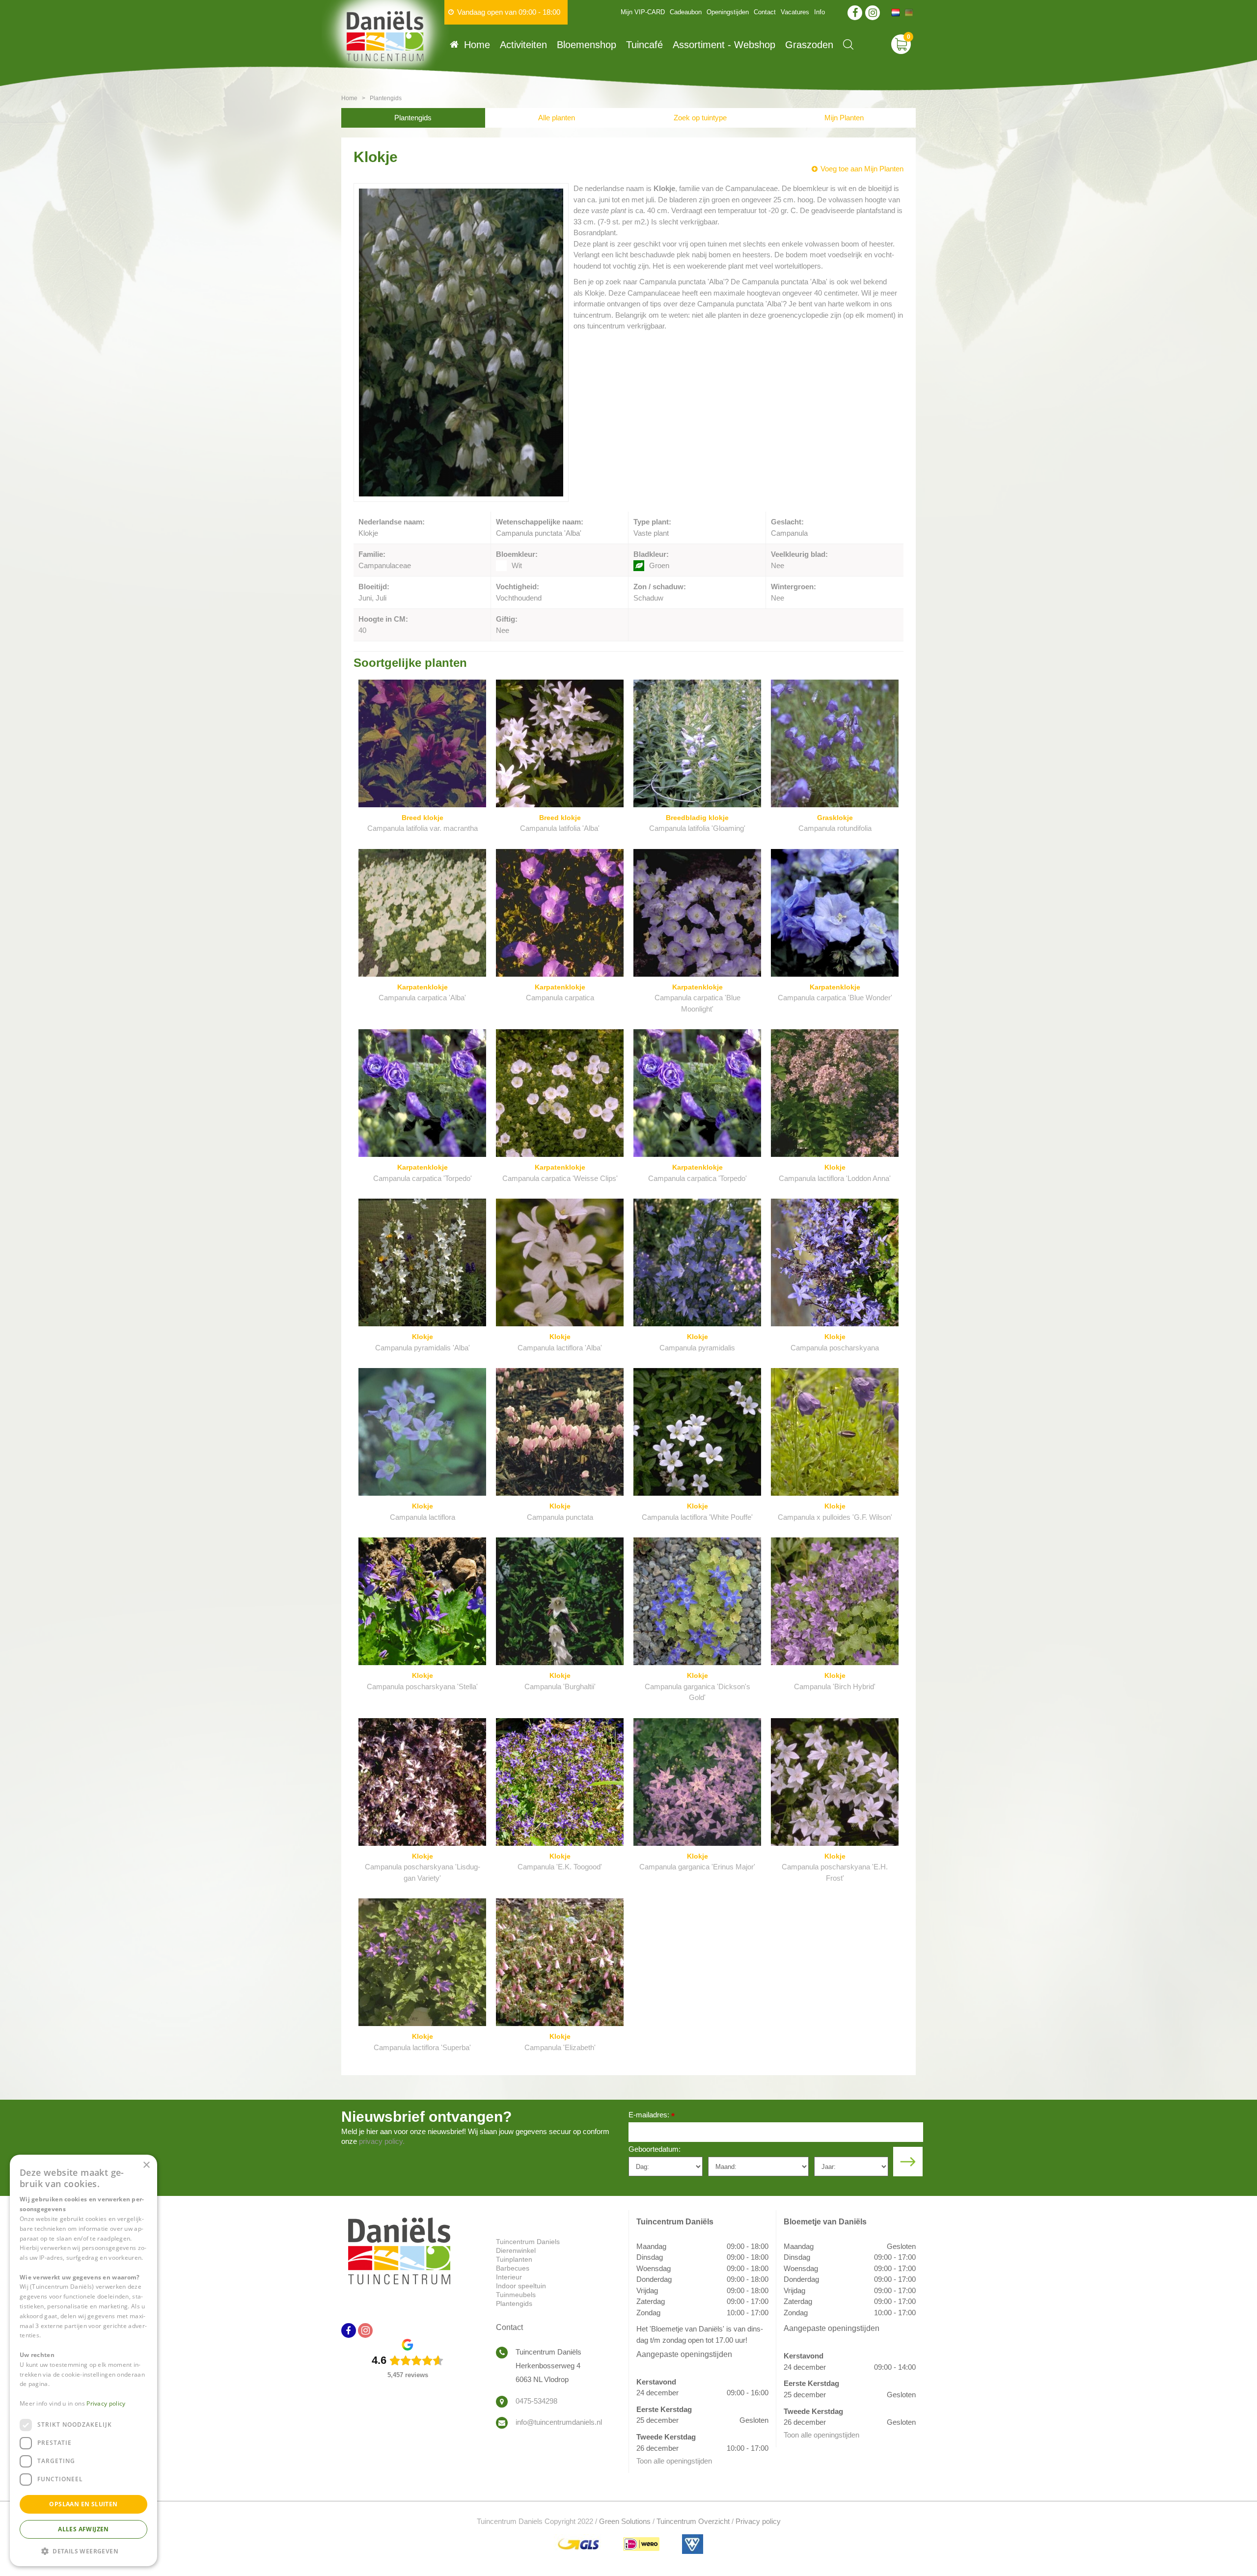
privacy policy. (382, 2141)
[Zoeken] (848, 44)
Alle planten (557, 118)
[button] (83, 2551)
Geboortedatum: (655, 2149)
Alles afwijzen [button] (83, 2529)
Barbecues (513, 2268)
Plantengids (413, 118)
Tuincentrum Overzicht (693, 2521)
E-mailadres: (652, 2116)
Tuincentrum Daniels (528, 2242)
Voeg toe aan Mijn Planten (862, 169)
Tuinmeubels (516, 2295)
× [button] (146, 2165)
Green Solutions (625, 2521)
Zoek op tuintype (700, 118)
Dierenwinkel (516, 2250)
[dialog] (83, 2360)
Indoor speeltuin (521, 2286)
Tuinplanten (514, 2259)
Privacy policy (758, 2521)
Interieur (509, 2277)
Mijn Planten (844, 118)
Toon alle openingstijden (674, 2461)
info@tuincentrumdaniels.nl (559, 2422)
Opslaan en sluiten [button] (83, 2504)
